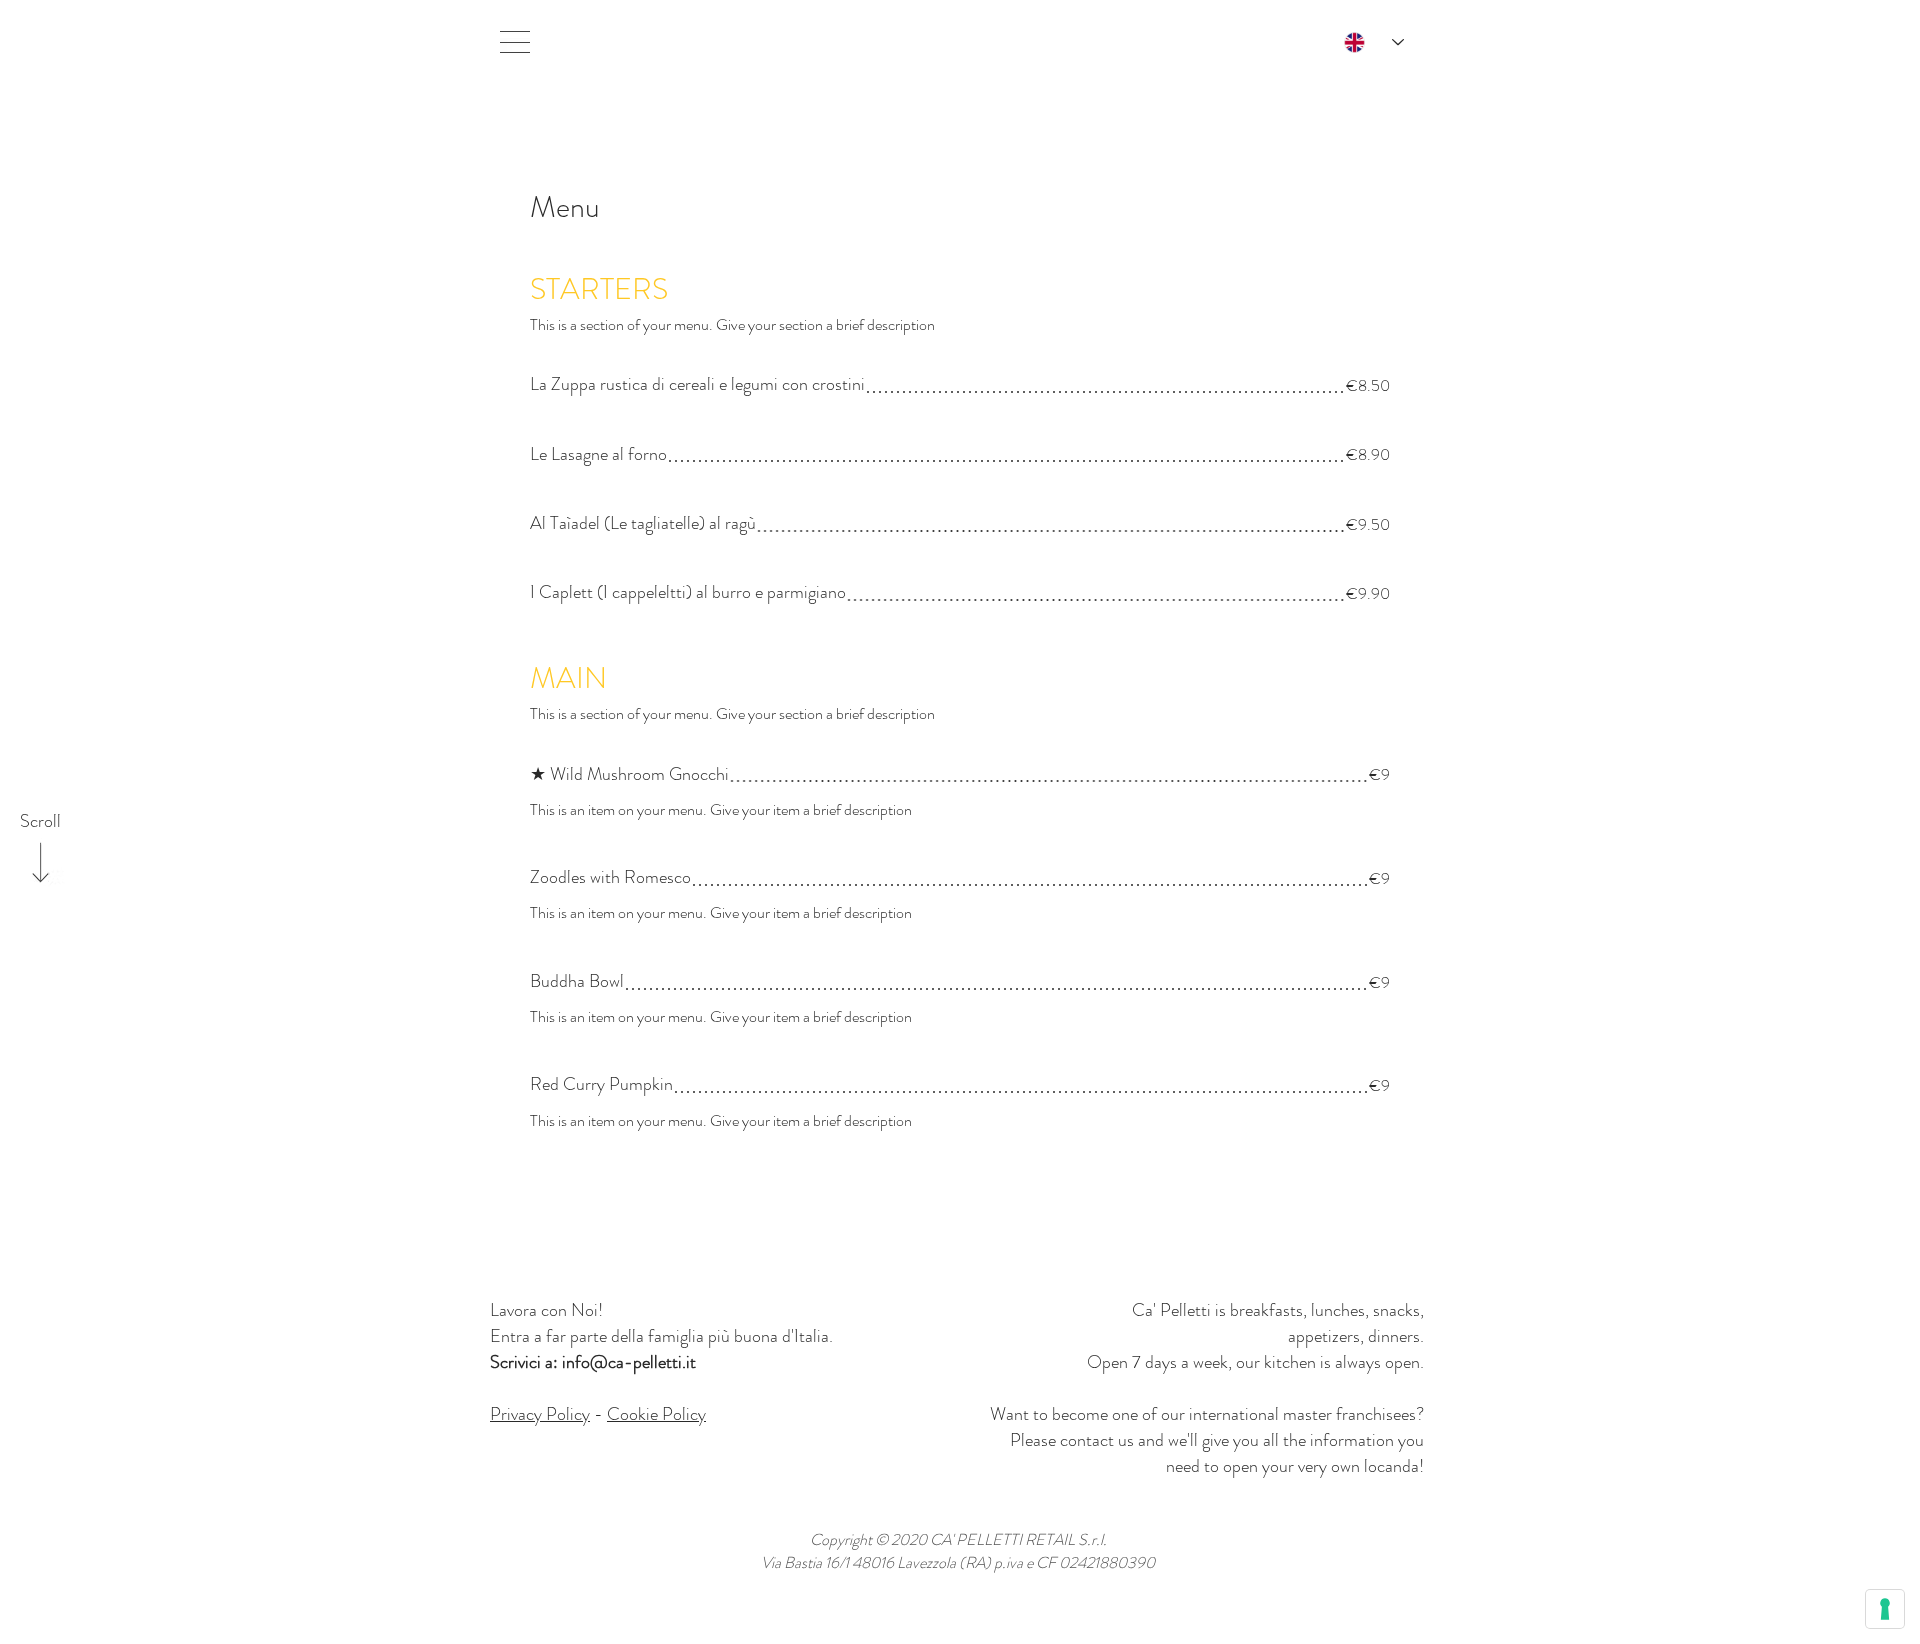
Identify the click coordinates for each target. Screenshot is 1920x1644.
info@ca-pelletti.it (629, 1362)
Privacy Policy (540, 1414)
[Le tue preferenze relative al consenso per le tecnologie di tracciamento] (1885, 1609)
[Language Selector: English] (1364, 42)
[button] (515, 42)
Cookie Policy (656, 1414)
